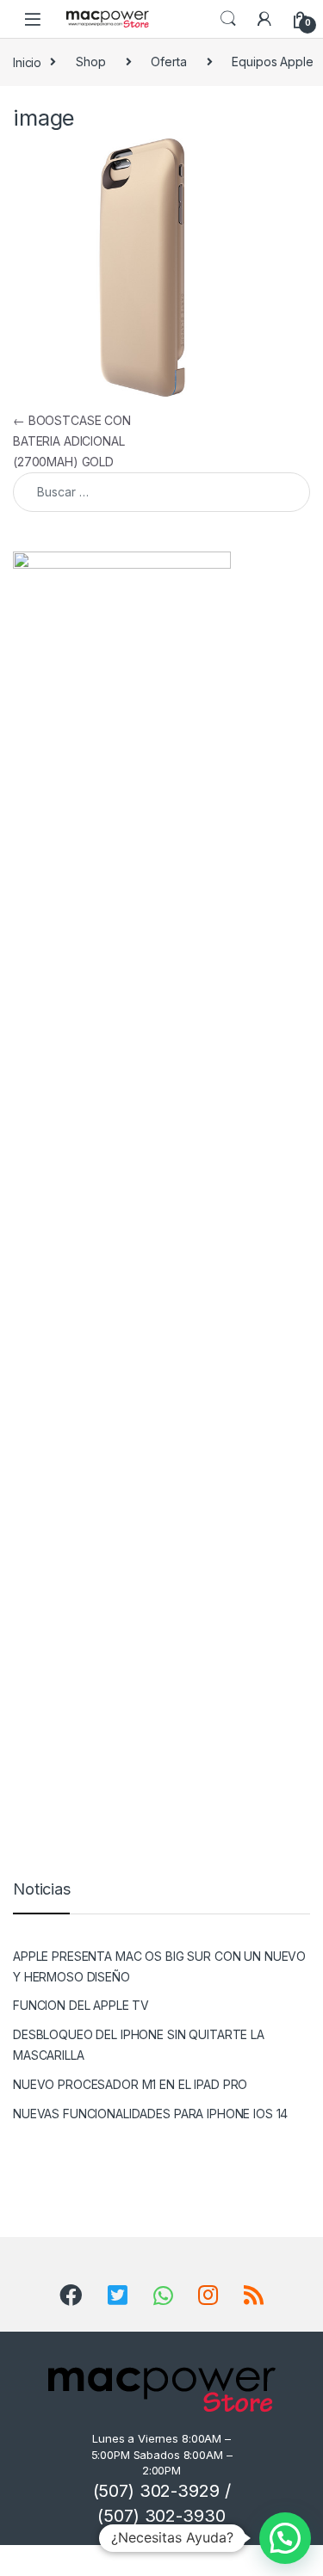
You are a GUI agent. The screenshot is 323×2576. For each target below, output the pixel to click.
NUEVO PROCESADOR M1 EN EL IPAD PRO (130, 2084)
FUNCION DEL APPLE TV (81, 2005)
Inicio (27, 62)
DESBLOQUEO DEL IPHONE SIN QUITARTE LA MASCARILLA (139, 2045)
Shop (90, 62)
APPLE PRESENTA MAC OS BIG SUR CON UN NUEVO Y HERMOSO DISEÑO (159, 1966)
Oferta (168, 62)
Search (228, 19)
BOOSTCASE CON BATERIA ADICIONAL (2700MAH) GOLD (72, 441)
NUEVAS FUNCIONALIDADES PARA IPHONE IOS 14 (150, 2114)
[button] (285, 2538)
